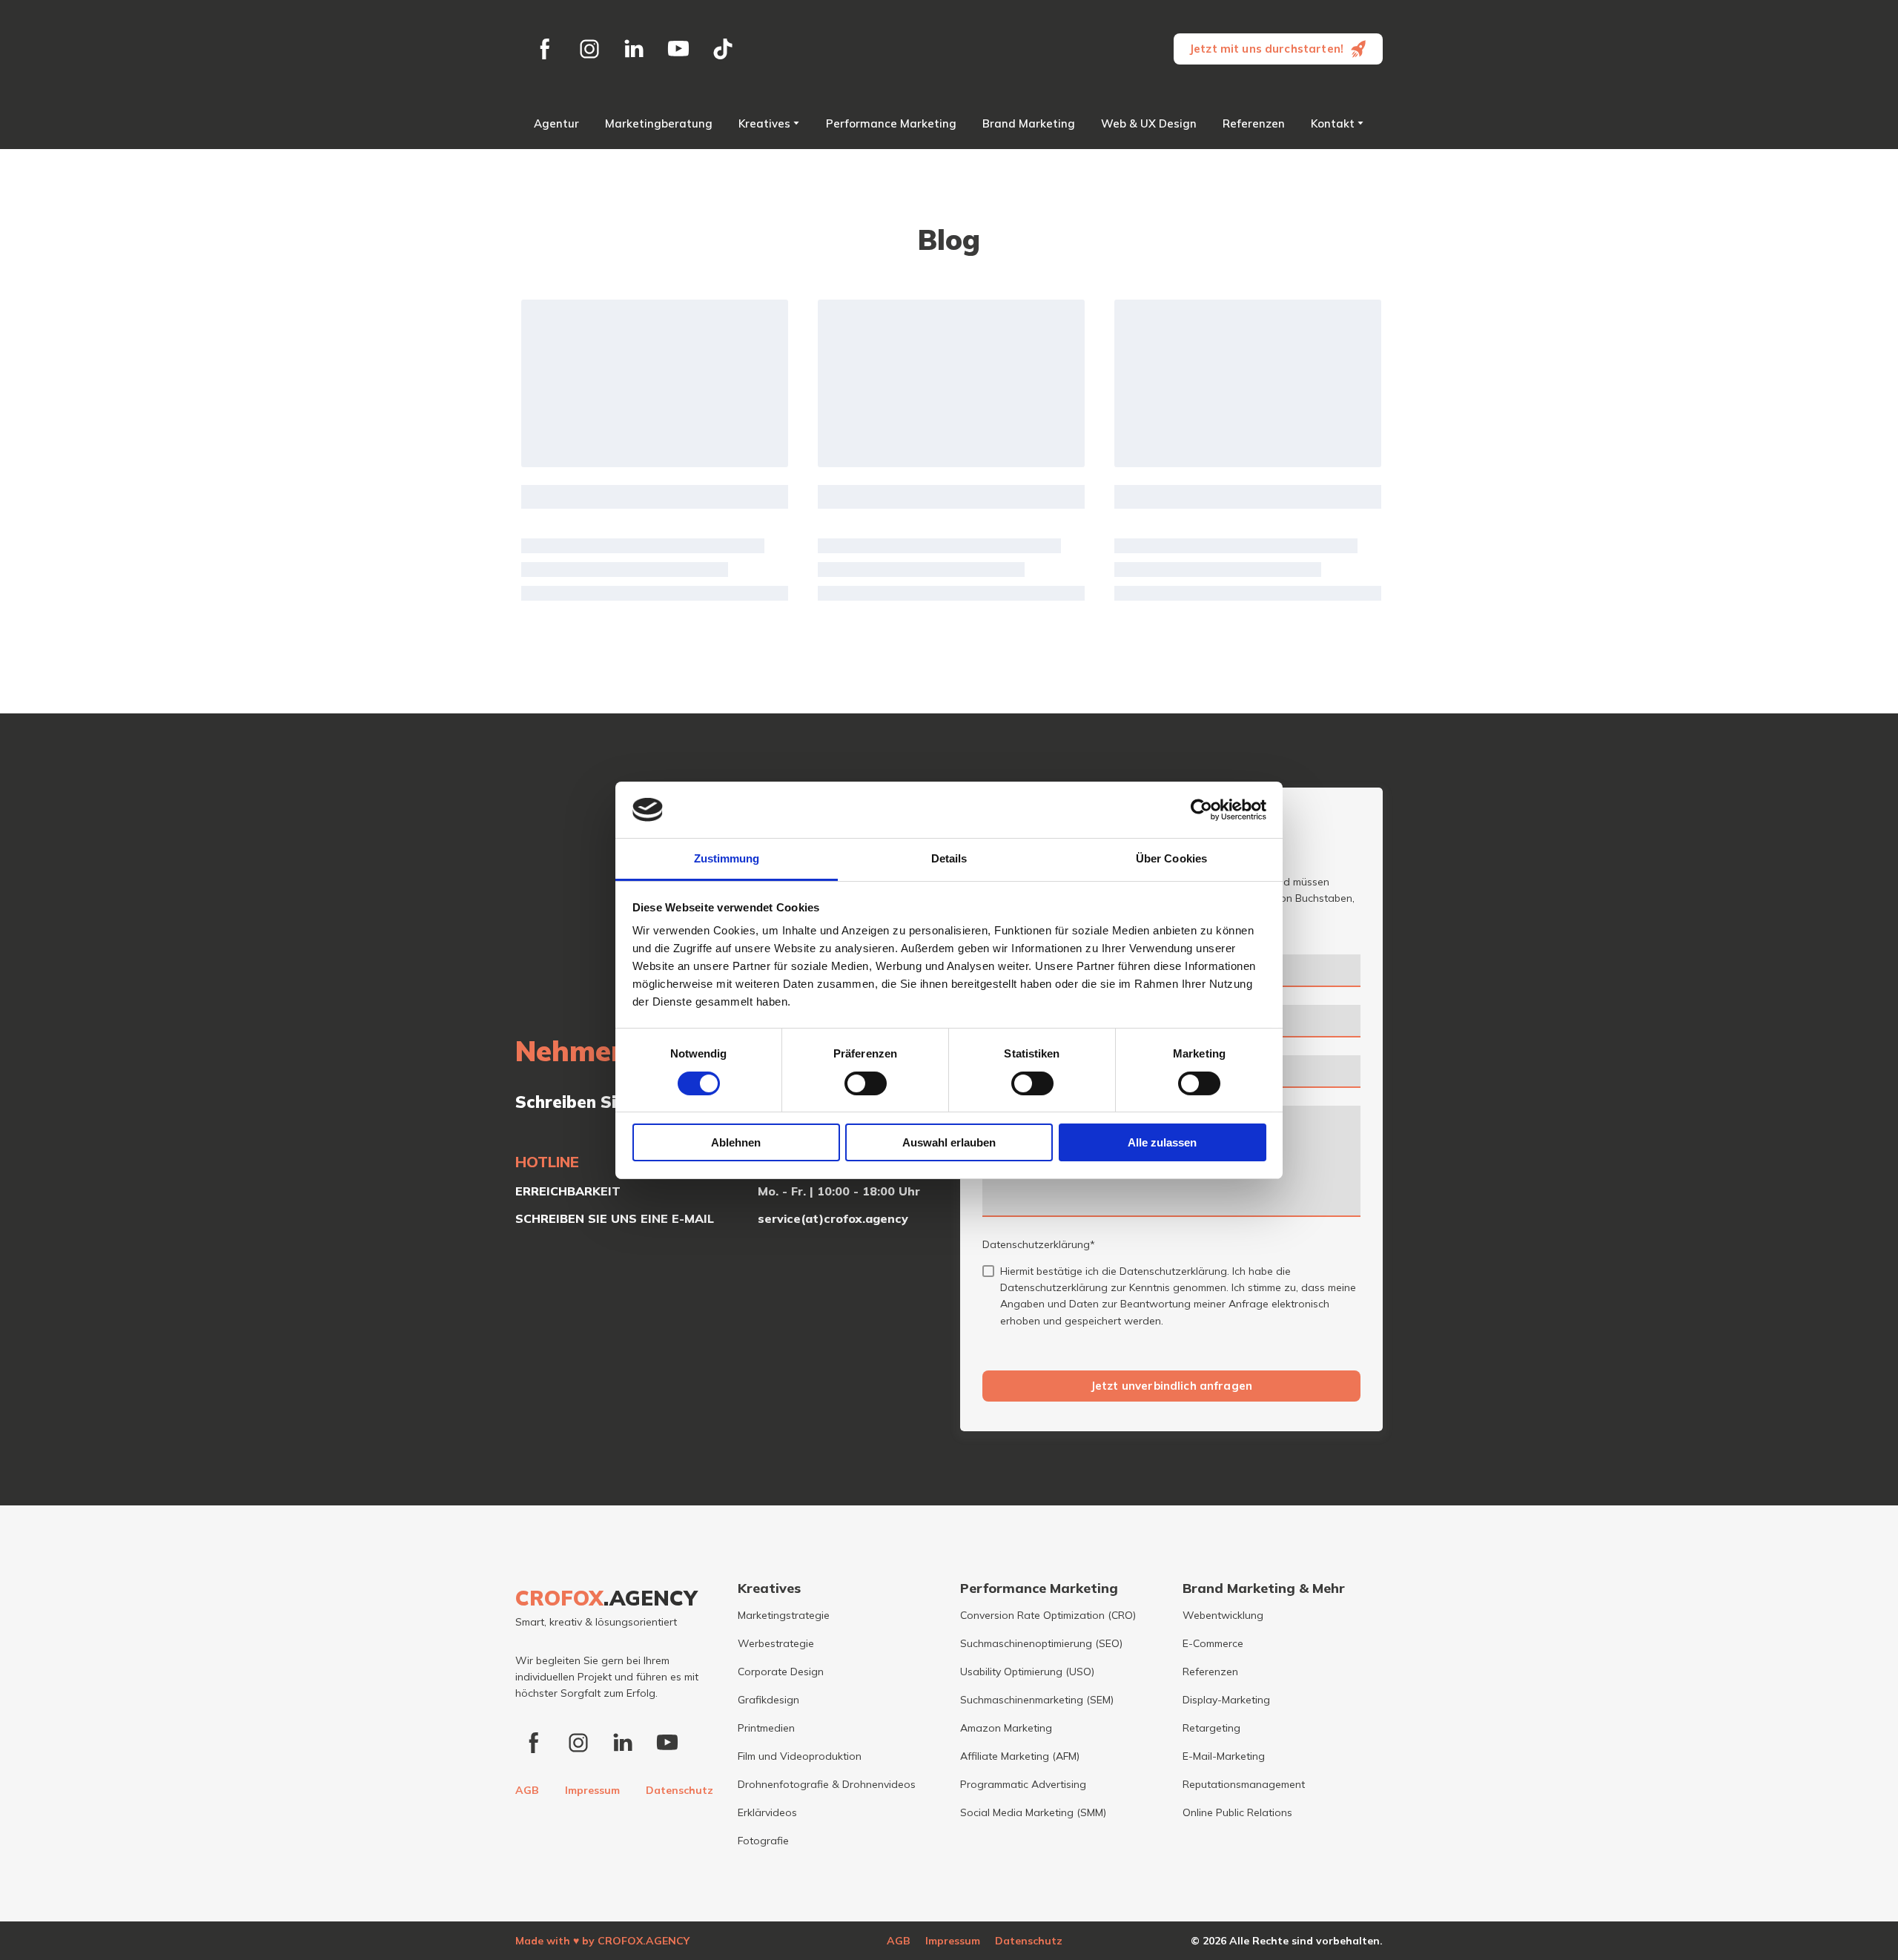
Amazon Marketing (1006, 1728)
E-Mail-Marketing (1224, 1756)
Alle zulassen (1162, 1142)
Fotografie (763, 1841)
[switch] (866, 1083)
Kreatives (764, 123)
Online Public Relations (1237, 1812)
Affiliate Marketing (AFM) (1020, 1756)
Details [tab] (949, 858)
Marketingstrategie (784, 1615)
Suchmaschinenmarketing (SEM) (1037, 1700)
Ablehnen (736, 1142)
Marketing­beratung (659, 123)
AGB (527, 1790)
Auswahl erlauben (949, 1142)
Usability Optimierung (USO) (1027, 1672)
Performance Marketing (891, 123)
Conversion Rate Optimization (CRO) (1048, 1615)
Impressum (592, 1790)
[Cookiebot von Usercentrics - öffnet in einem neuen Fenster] (1201, 810)
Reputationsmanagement (1244, 1784)
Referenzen (1254, 123)
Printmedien (766, 1728)
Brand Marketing (1029, 123)
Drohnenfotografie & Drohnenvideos (827, 1784)
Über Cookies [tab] (1171, 858)
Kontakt (1333, 123)
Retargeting (1211, 1728)
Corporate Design (781, 1672)
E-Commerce (1213, 1643)
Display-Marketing (1226, 1700)
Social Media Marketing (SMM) (1033, 1812)
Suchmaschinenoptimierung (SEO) (1041, 1643)
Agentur (556, 123)
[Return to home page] (949, 49)
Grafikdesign (768, 1700)
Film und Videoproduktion (800, 1756)
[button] (545, 49)
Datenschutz (679, 1790)
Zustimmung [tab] (727, 858)
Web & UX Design (1149, 123)
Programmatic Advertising (1023, 1784)
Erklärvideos (767, 1812)
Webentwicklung (1223, 1615)
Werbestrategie (776, 1643)
